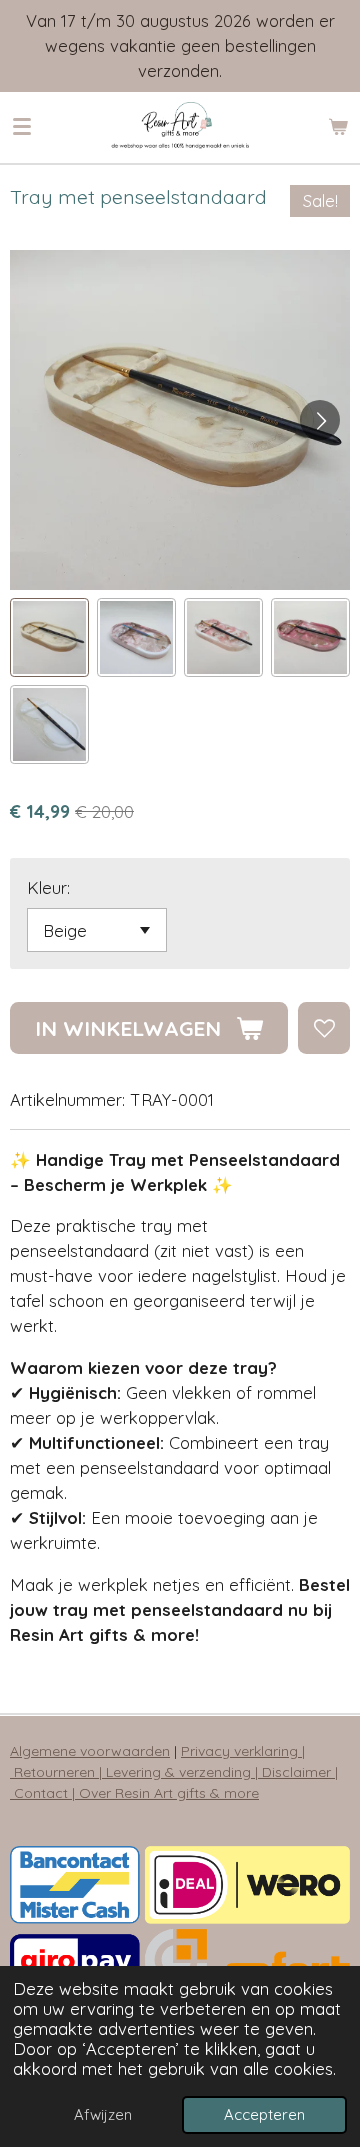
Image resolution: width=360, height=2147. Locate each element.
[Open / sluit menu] (22, 127)
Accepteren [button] (264, 2114)
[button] (49, 637)
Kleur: (48, 887)
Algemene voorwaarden (90, 1751)
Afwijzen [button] (103, 2114)
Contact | (46, 1793)
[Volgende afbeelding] (320, 420)
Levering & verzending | (184, 1772)
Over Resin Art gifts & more (169, 1793)
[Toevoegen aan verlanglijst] (324, 1028)
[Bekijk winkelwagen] (338, 127)
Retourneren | (60, 1772)
